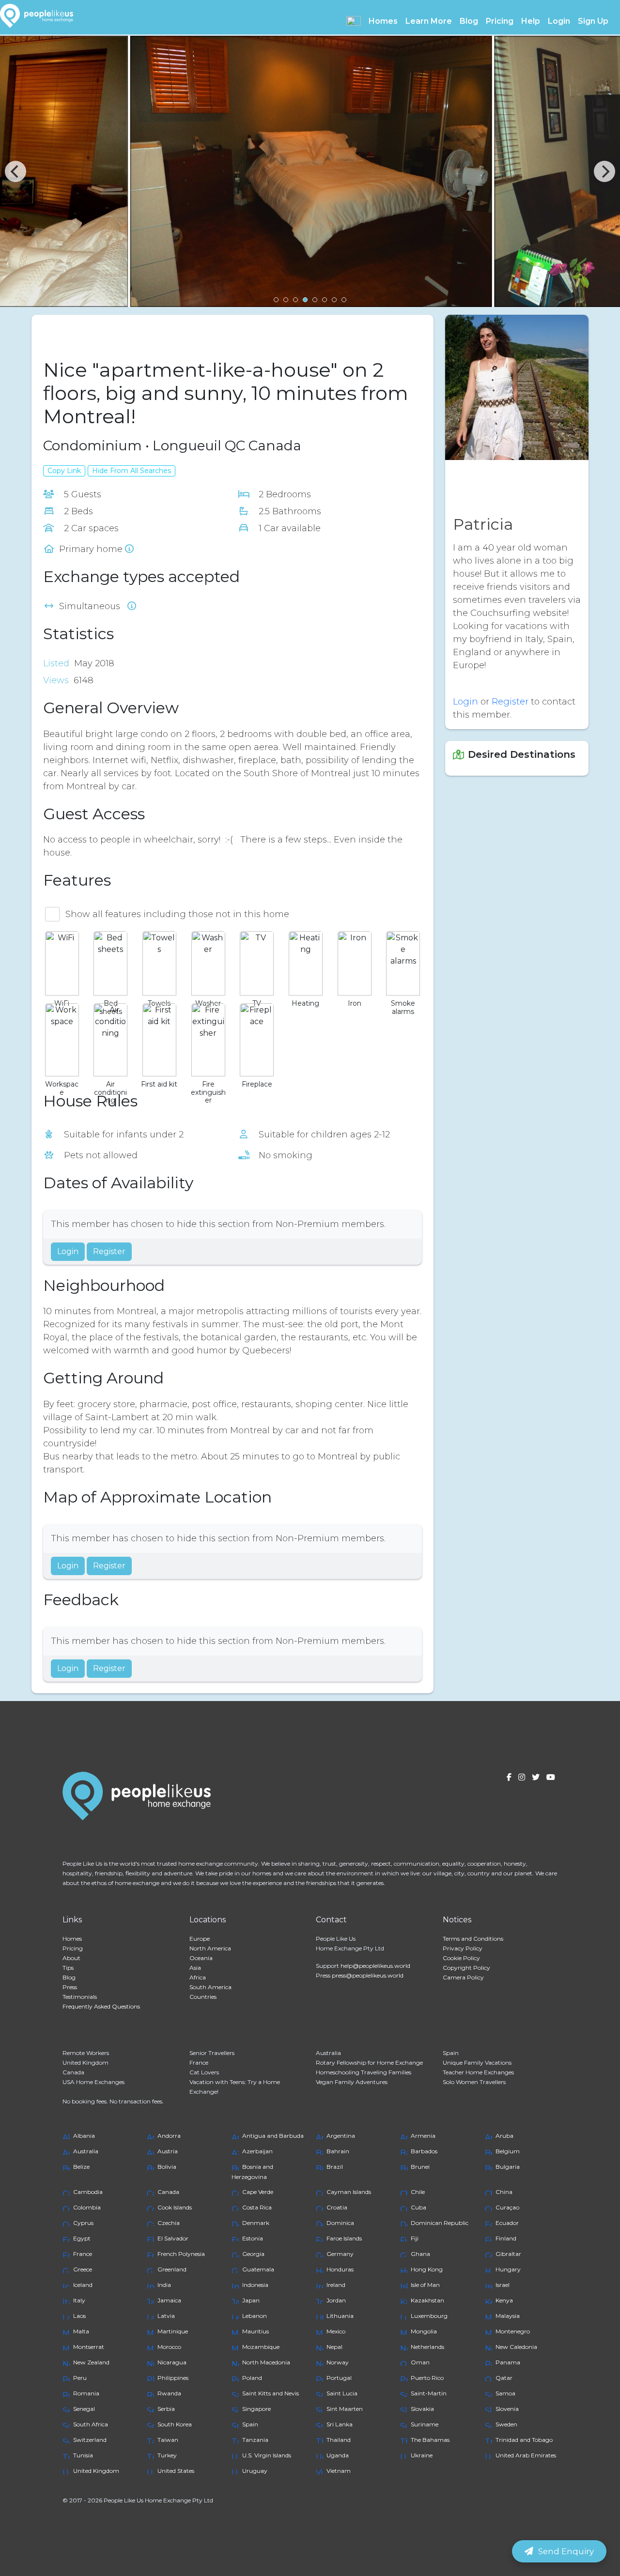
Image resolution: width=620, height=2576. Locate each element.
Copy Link (64, 471)
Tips (68, 1968)
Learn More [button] (429, 21)
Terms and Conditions (473, 1939)
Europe (200, 1939)
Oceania (201, 1958)
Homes (72, 1939)
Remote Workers (86, 2053)
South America (210, 1987)
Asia (195, 1968)
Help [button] (531, 21)
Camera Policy (463, 1977)
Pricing (500, 21)
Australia (328, 2053)
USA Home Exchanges (93, 2082)
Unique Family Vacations (477, 2062)
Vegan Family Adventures (352, 2082)
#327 (106, 334)
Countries (203, 1997)
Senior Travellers (212, 2053)
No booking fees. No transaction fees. (113, 2101)
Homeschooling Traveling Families (364, 2072)
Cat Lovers (204, 2072)
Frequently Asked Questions (101, 2006)
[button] (354, 21)
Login (559, 21)
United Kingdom (85, 2062)
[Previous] (15, 171)
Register (109, 1251)
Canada (73, 2072)
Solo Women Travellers (474, 2082)
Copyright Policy (466, 1968)
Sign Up (593, 21)
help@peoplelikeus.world (375, 1966)
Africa (198, 1977)
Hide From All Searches (132, 471)
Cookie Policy (461, 1958)
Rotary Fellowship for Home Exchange (369, 2062)
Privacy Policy (463, 1948)
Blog (469, 21)
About (71, 1958)
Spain (451, 2053)
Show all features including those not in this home (177, 914)
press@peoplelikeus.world (368, 1975)
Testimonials (80, 1997)
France (199, 2062)
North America (210, 1948)
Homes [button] (383, 21)
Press (70, 1987)
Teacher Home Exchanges (478, 2072)
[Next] (604, 171)
